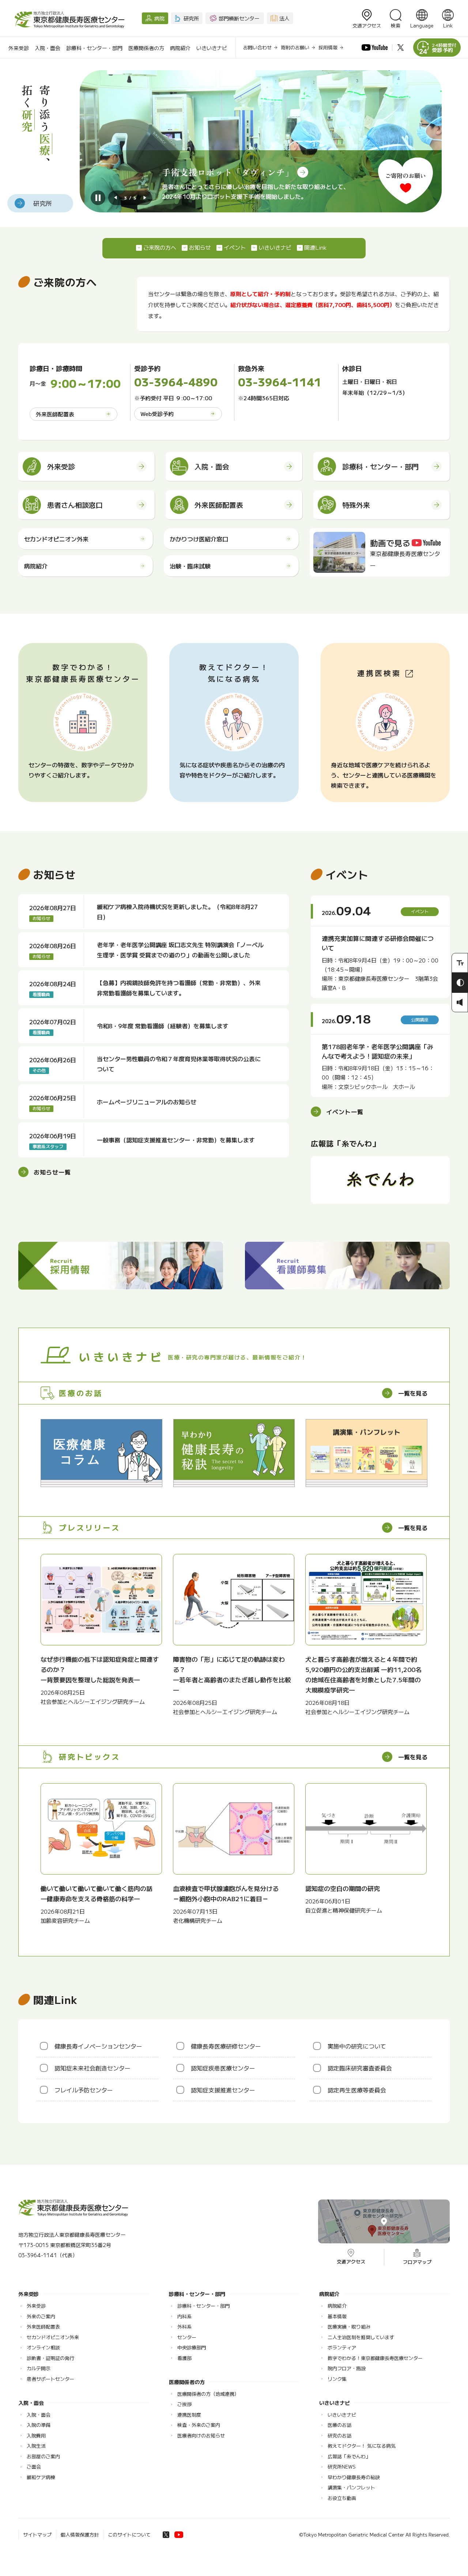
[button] (116, 198)
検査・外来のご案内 (199, 2425)
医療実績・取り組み (349, 2327)
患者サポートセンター (50, 2379)
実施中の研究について (357, 2046)
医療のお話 (339, 2425)
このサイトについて (129, 2535)
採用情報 (328, 47)
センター (187, 2337)
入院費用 (36, 2435)
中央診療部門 (192, 2347)
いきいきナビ (212, 48)
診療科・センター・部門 (94, 48)
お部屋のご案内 (43, 2456)
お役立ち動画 (342, 2498)
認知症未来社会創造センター (93, 2068)
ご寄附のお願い (405, 175)
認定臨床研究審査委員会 (360, 2068)
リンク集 (337, 2379)
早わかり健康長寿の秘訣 (354, 2477)
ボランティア (342, 2347)
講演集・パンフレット (351, 2487)
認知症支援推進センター (223, 2090)
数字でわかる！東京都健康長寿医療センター (375, 2358)
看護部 (184, 2358)
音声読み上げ (460, 1002)
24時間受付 (444, 48)
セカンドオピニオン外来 (53, 2337)
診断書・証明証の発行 (50, 2358)
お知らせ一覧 (52, 1172)
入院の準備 (39, 2425)
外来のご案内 (41, 2316)
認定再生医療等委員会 (357, 2090)
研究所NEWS (342, 2467)
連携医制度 (189, 2415)
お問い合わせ (257, 47)
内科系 (184, 2316)
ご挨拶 (184, 2404)
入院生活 (36, 2446)
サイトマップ (37, 2535)
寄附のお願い (295, 47)
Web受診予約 (157, 414)
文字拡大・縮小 (460, 963)
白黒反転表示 (460, 983)
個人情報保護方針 (80, 2535)
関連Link (315, 247)
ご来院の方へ (160, 247)
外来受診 (19, 48)
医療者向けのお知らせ (201, 2435)
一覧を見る (413, 1393)
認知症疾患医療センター (223, 2068)
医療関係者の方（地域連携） (208, 2394)
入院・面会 (48, 48)
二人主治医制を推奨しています (361, 2337)
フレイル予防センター (84, 2090)
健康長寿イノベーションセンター (98, 2046)
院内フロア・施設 (347, 2368)
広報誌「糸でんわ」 (349, 2456)
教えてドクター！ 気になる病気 (362, 2446)
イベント (235, 247)
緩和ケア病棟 (41, 2477)
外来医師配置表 (55, 414)
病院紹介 (180, 48)
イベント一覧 (345, 1112)
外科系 (184, 2327)
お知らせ (200, 247)
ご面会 (34, 2467)
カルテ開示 (39, 2368)
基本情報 (337, 2316)
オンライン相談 (43, 2347)
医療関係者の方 (146, 48)
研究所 (43, 203)
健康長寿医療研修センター (226, 2046)
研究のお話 (339, 2435)
